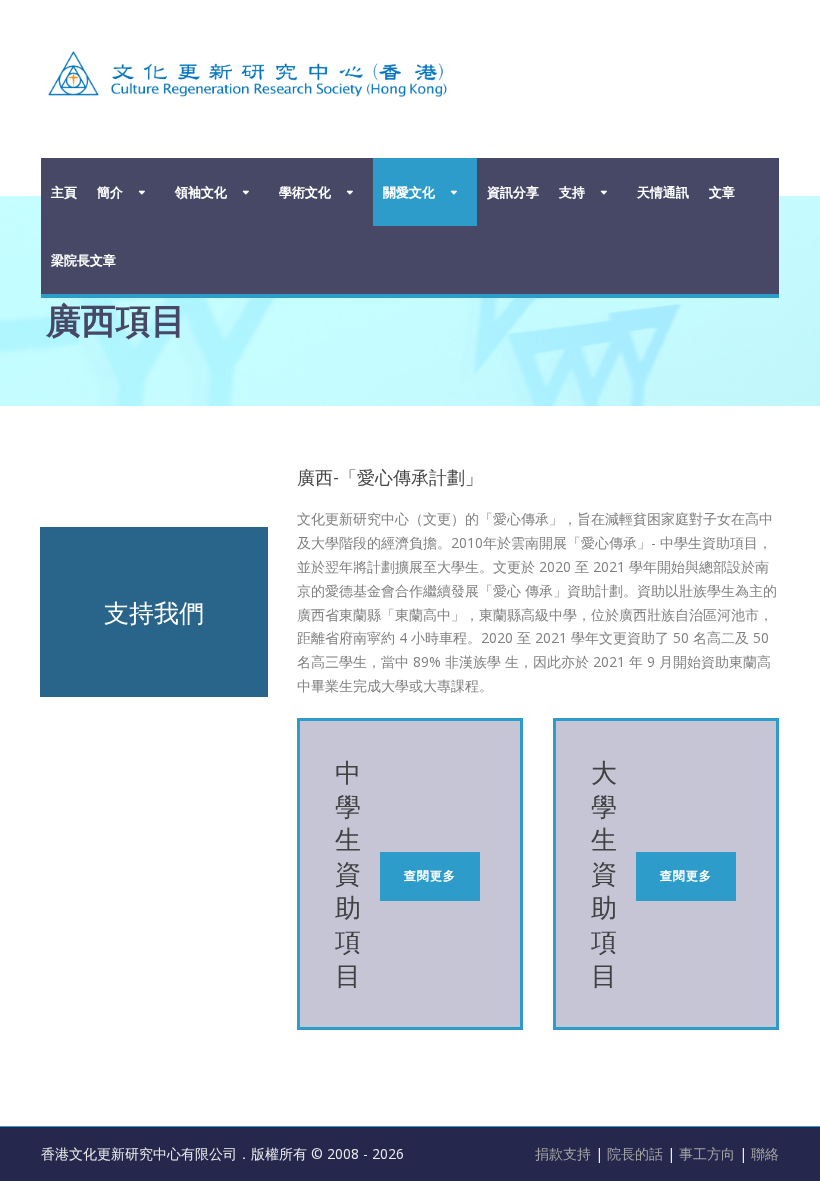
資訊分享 (513, 192)
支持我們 (154, 612)
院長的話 (637, 1153)
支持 (572, 192)
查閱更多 (430, 875)
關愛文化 (409, 192)
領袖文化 (201, 192)
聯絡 (765, 1153)
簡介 (110, 192)
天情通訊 (663, 192)
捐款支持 (565, 1153)
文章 (722, 192)
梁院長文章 (83, 260)
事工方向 (707, 1153)
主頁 (64, 192)
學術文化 (305, 192)
